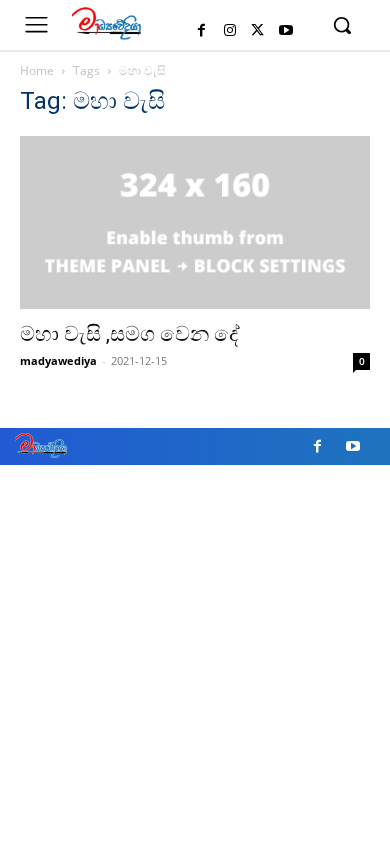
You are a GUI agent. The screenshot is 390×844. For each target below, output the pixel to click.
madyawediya (58, 360)
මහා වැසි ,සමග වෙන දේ (130, 334)
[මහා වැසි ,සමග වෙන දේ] (195, 222)
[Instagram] (230, 31)
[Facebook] (202, 31)
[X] (258, 31)
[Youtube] (286, 31)
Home (37, 70)
